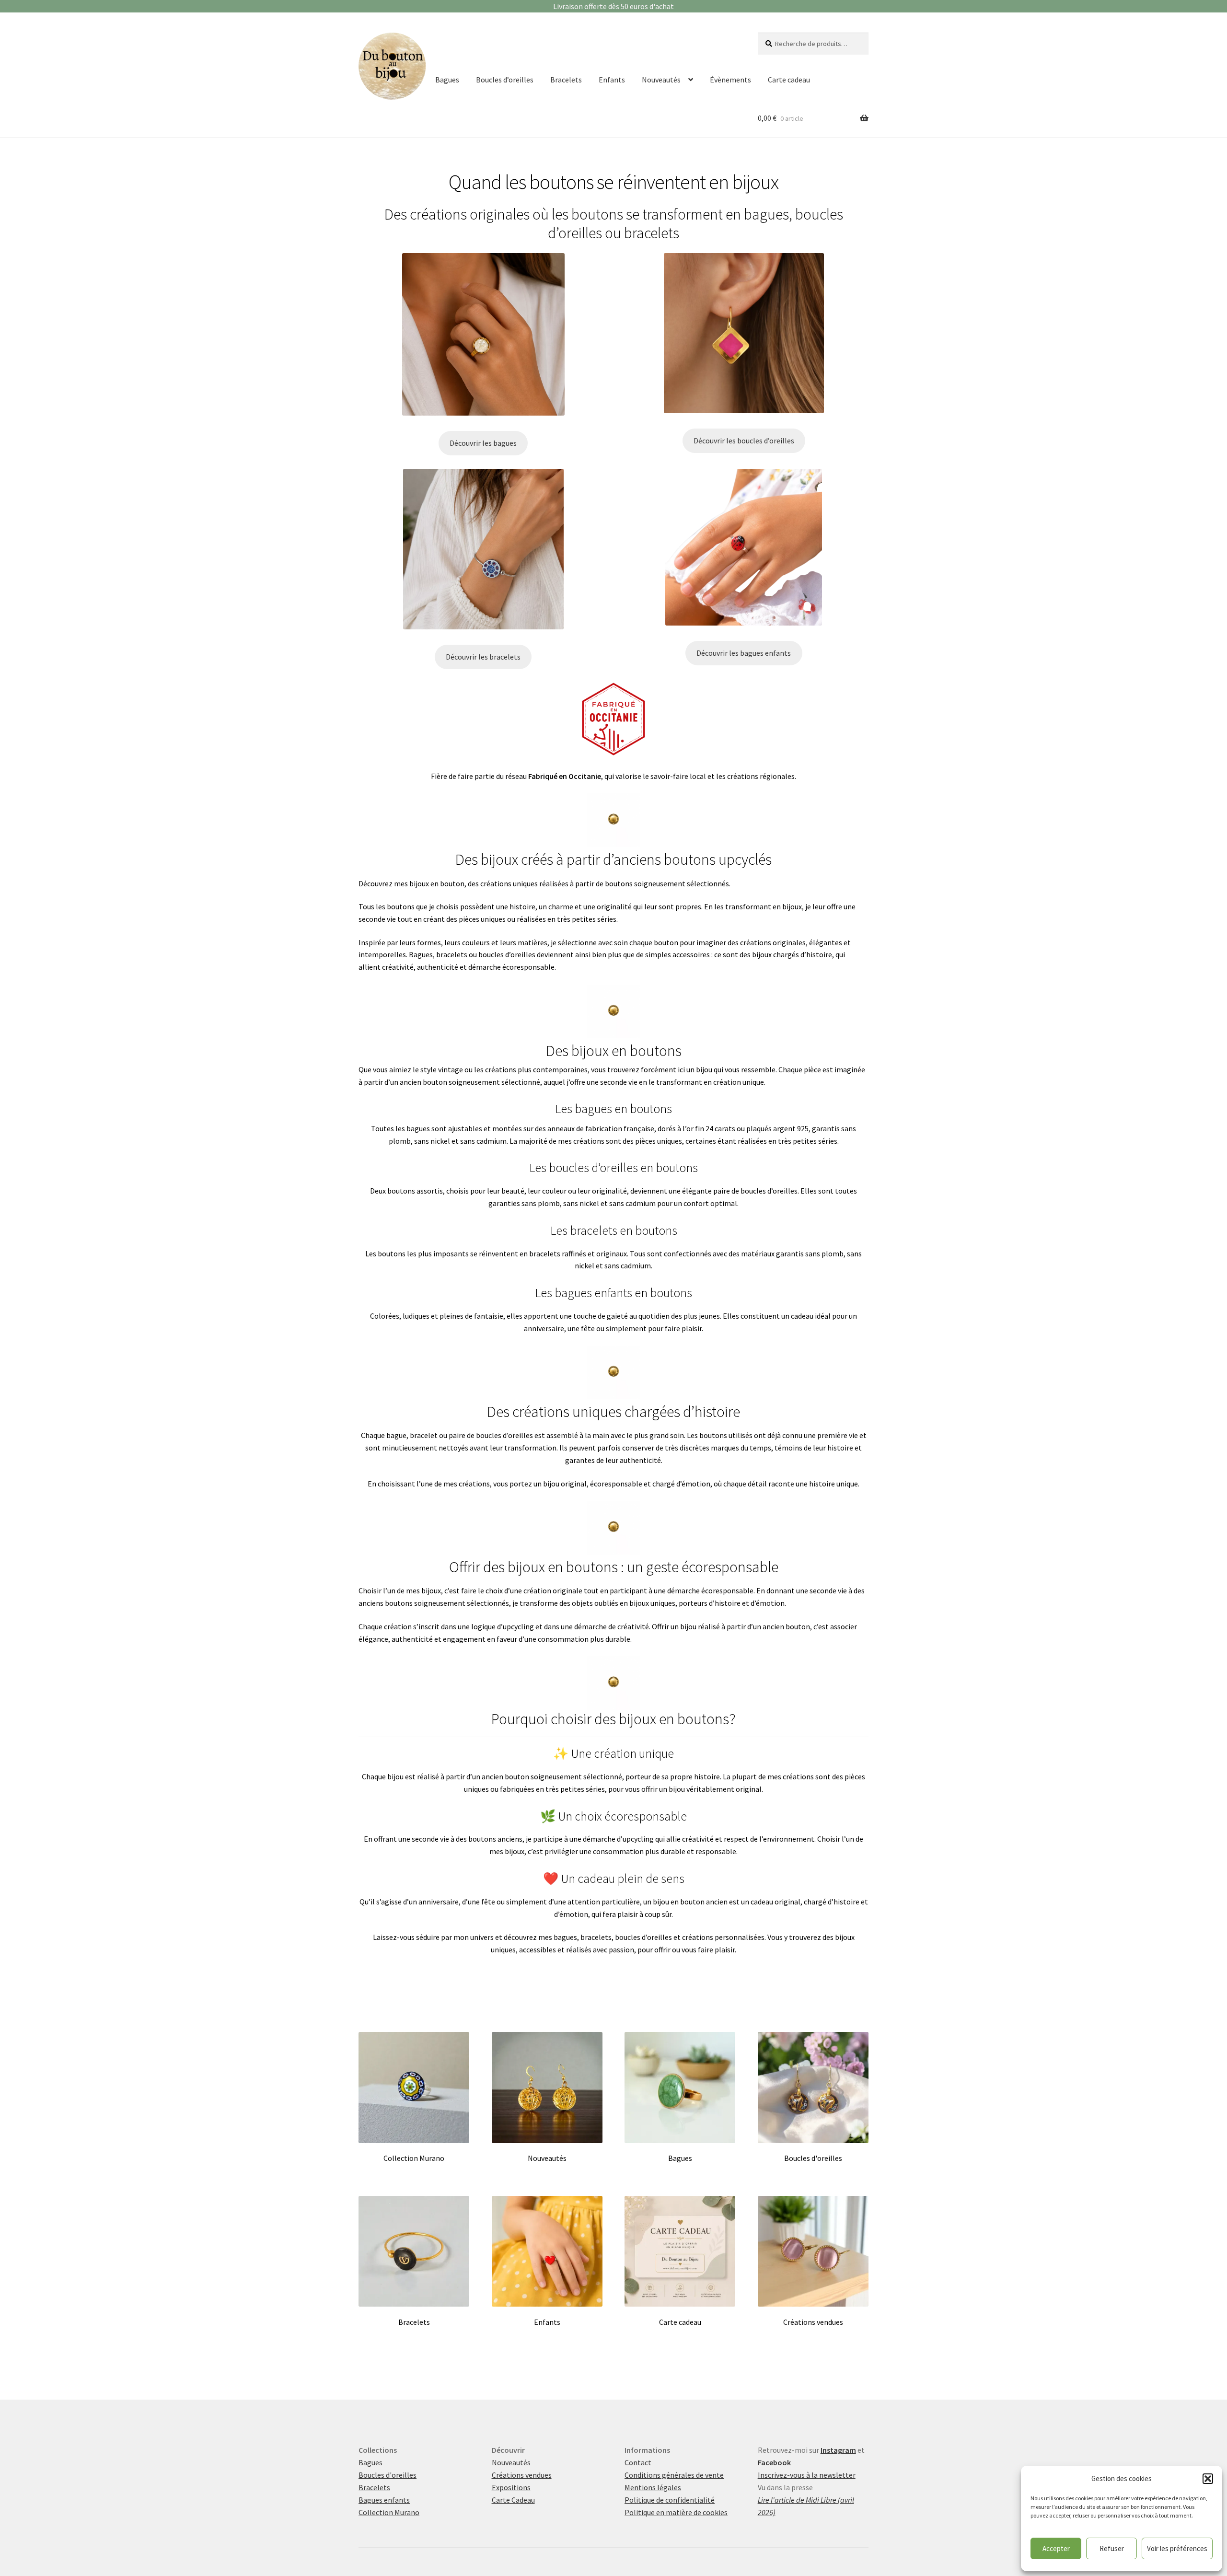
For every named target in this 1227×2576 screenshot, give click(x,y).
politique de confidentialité (766, 1371)
